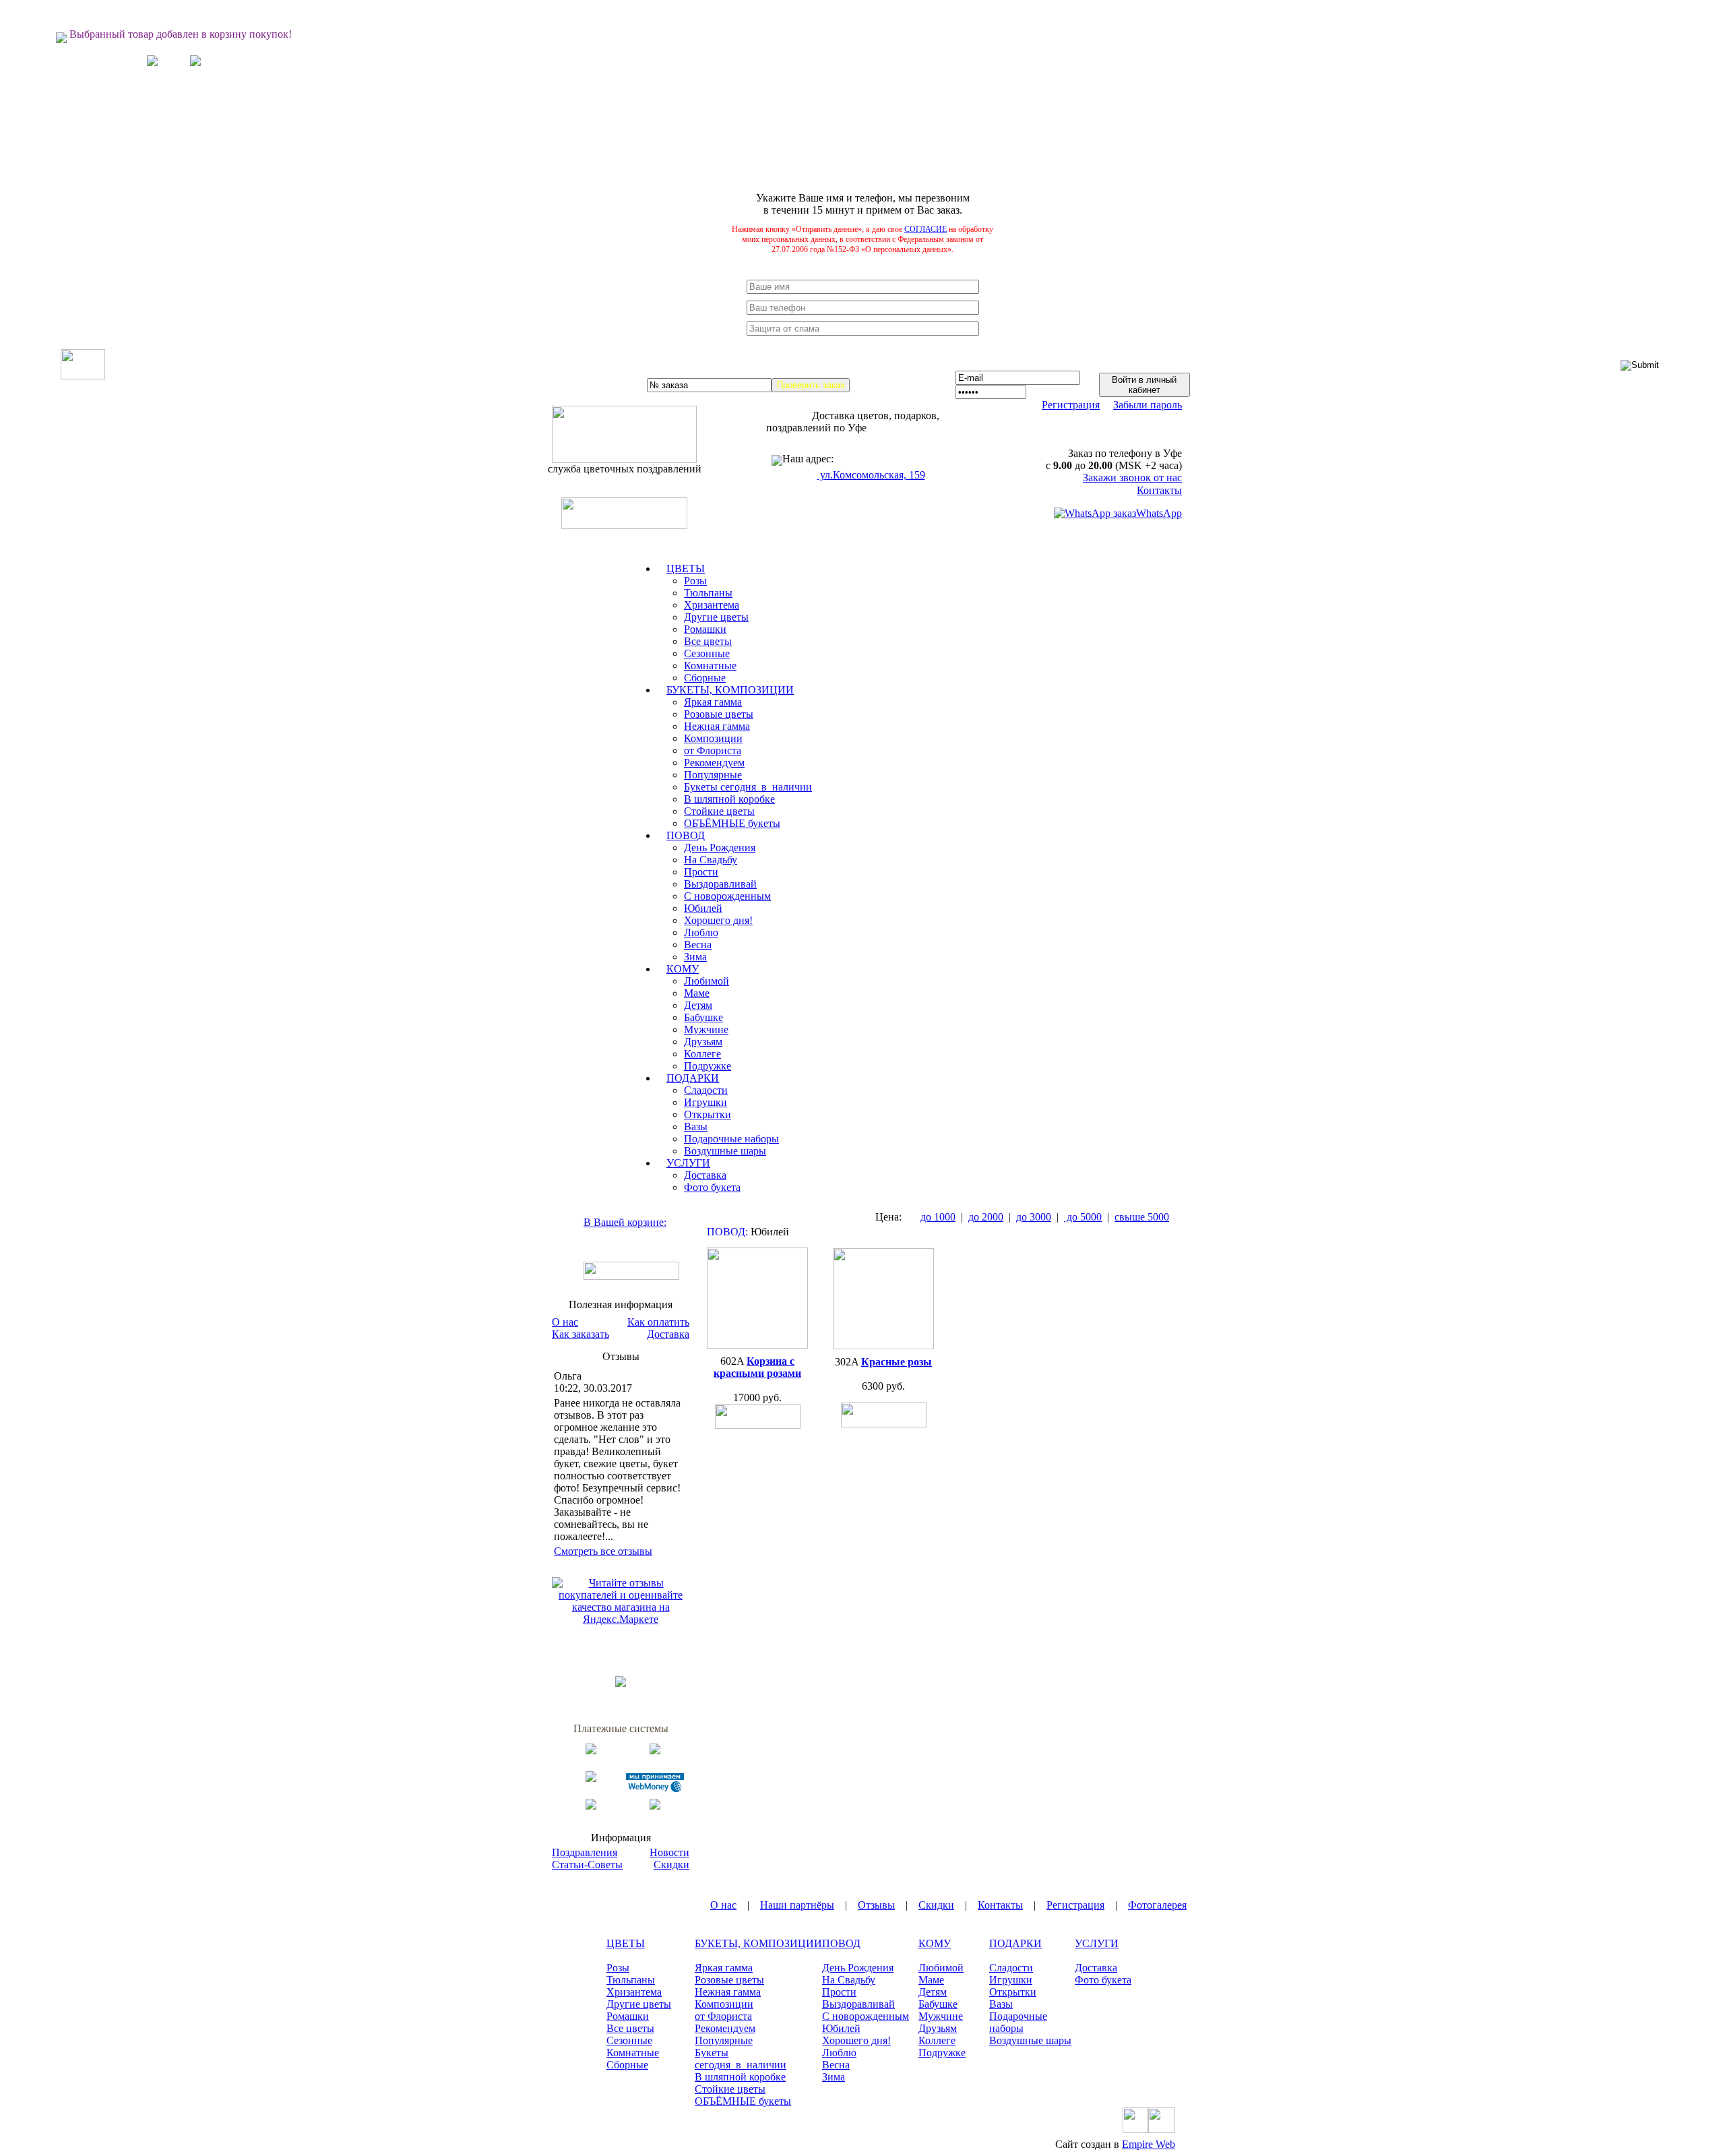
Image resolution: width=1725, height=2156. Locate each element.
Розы (695, 581)
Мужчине (706, 1029)
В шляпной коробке (729, 799)
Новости (669, 1852)
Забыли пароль (1148, 405)
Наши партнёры (797, 1905)
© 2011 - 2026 (581, 2144)
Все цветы (708, 641)
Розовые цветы (719, 714)
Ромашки (705, 629)
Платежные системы (621, 1728)
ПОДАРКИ (1015, 1943)
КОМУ (935, 1943)
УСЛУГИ (1097, 1943)
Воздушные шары (725, 1151)
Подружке (708, 1066)
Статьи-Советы (587, 1865)
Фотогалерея (1157, 1905)
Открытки (708, 1114)
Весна (698, 945)
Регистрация (1071, 405)
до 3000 (1034, 1217)
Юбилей (703, 908)
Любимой (707, 981)
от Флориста (713, 750)
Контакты (1159, 490)
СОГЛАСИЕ (926, 229)
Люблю (701, 932)
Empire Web (1149, 2144)
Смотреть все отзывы (603, 1551)
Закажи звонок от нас (1132, 478)
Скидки (671, 1865)
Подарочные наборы (731, 1139)
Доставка (705, 1175)
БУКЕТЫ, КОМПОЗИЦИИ (758, 1943)
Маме (697, 993)
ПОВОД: (727, 1232)
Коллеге (702, 1054)
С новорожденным (727, 896)
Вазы (696, 1127)
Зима (695, 957)
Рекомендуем (714, 763)
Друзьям (703, 1042)
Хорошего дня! (718, 920)
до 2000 (986, 1217)
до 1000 (938, 1217)
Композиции (713, 738)
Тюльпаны (708, 593)
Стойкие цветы (719, 811)
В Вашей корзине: (625, 1222)
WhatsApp (1159, 513)
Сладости (706, 1090)
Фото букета (712, 1187)
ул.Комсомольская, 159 (871, 475)
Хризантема (712, 605)
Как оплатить (658, 1322)
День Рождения (720, 848)
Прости (701, 872)
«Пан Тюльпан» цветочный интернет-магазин (721, 2144)
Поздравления (585, 1852)
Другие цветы (716, 617)
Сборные (705, 678)
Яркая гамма (713, 702)
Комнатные (710, 666)
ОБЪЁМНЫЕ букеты (732, 823)
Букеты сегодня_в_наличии (748, 787)
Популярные (713, 775)
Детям (698, 1005)
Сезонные (707, 653)
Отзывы (876, 1905)
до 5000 (1083, 1217)
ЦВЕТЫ (626, 1943)
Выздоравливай (720, 884)
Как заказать (581, 1334)
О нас (565, 1322)
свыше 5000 (1142, 1217)
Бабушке (703, 1017)
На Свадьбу (711, 860)
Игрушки (705, 1102)
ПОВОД (841, 1943)
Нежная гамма (717, 726)
